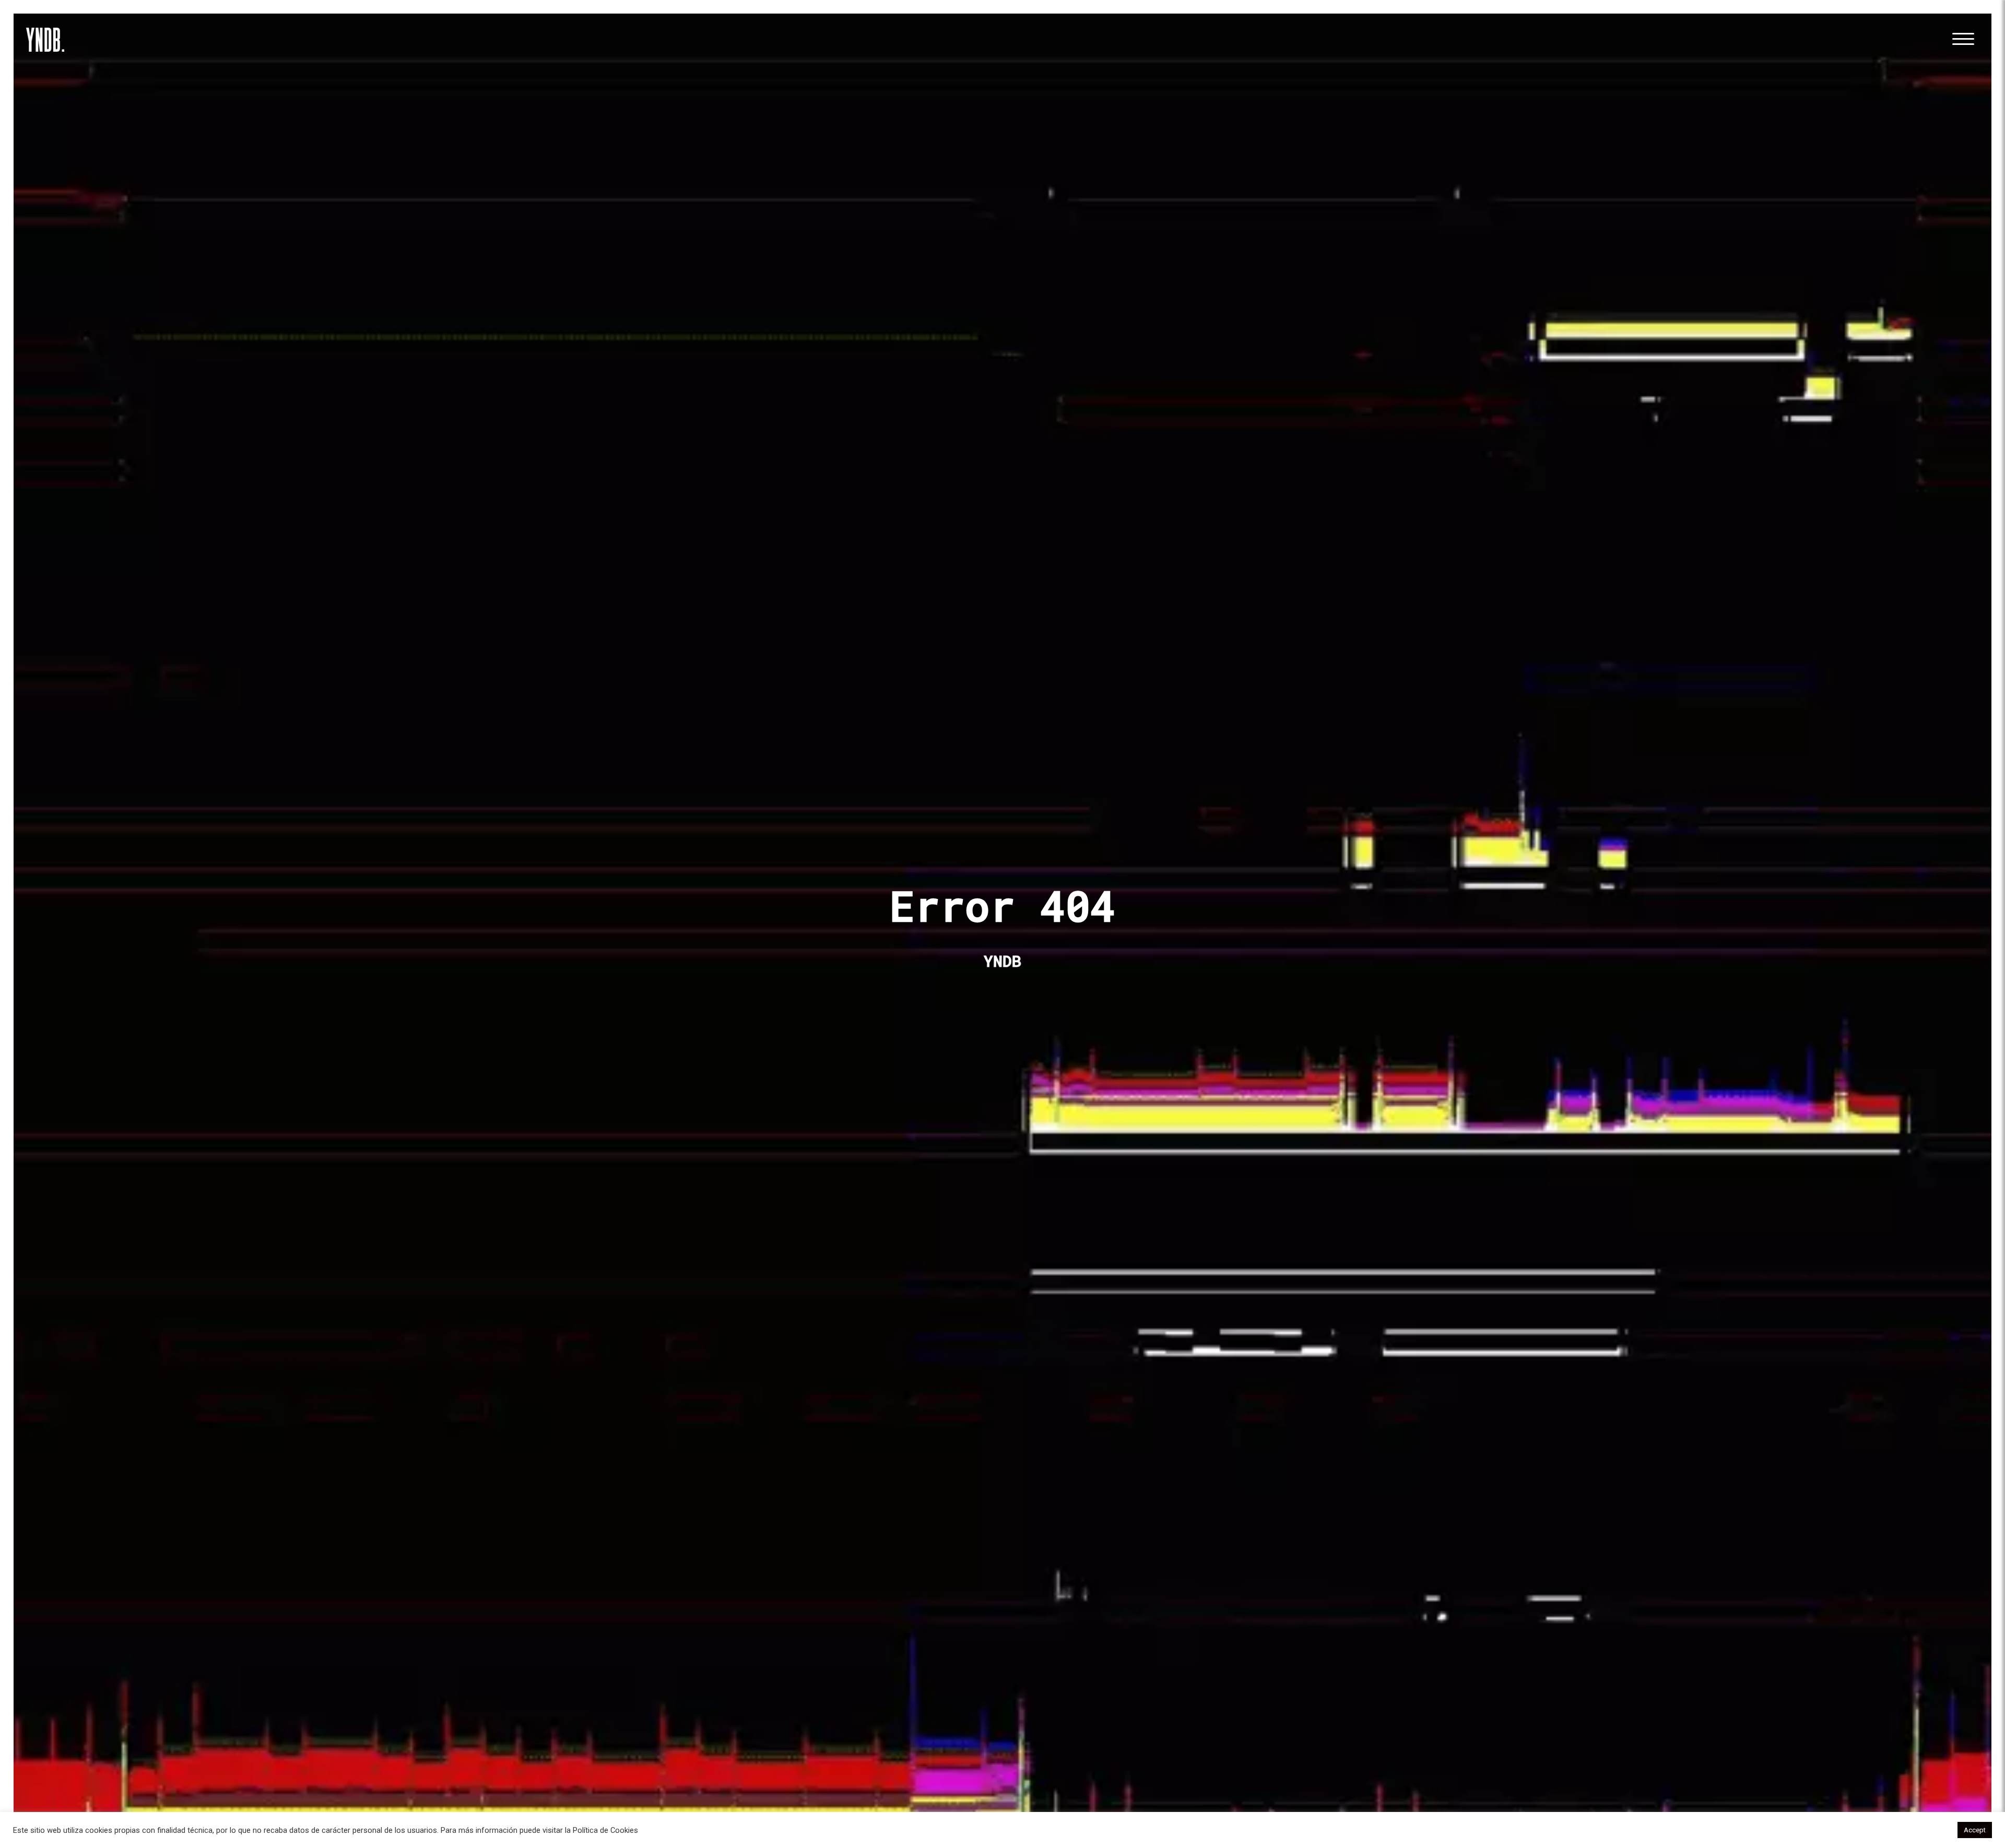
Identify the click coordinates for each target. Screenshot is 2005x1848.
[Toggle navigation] (1963, 40)
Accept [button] (1975, 1830)
